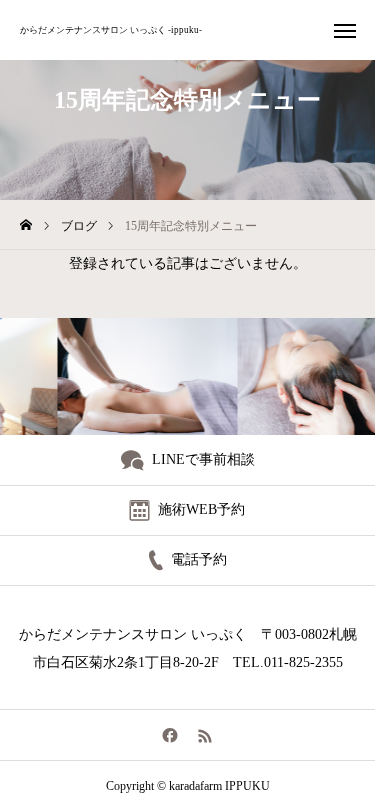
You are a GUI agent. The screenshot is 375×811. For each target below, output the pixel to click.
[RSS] (205, 735)
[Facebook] (170, 735)
